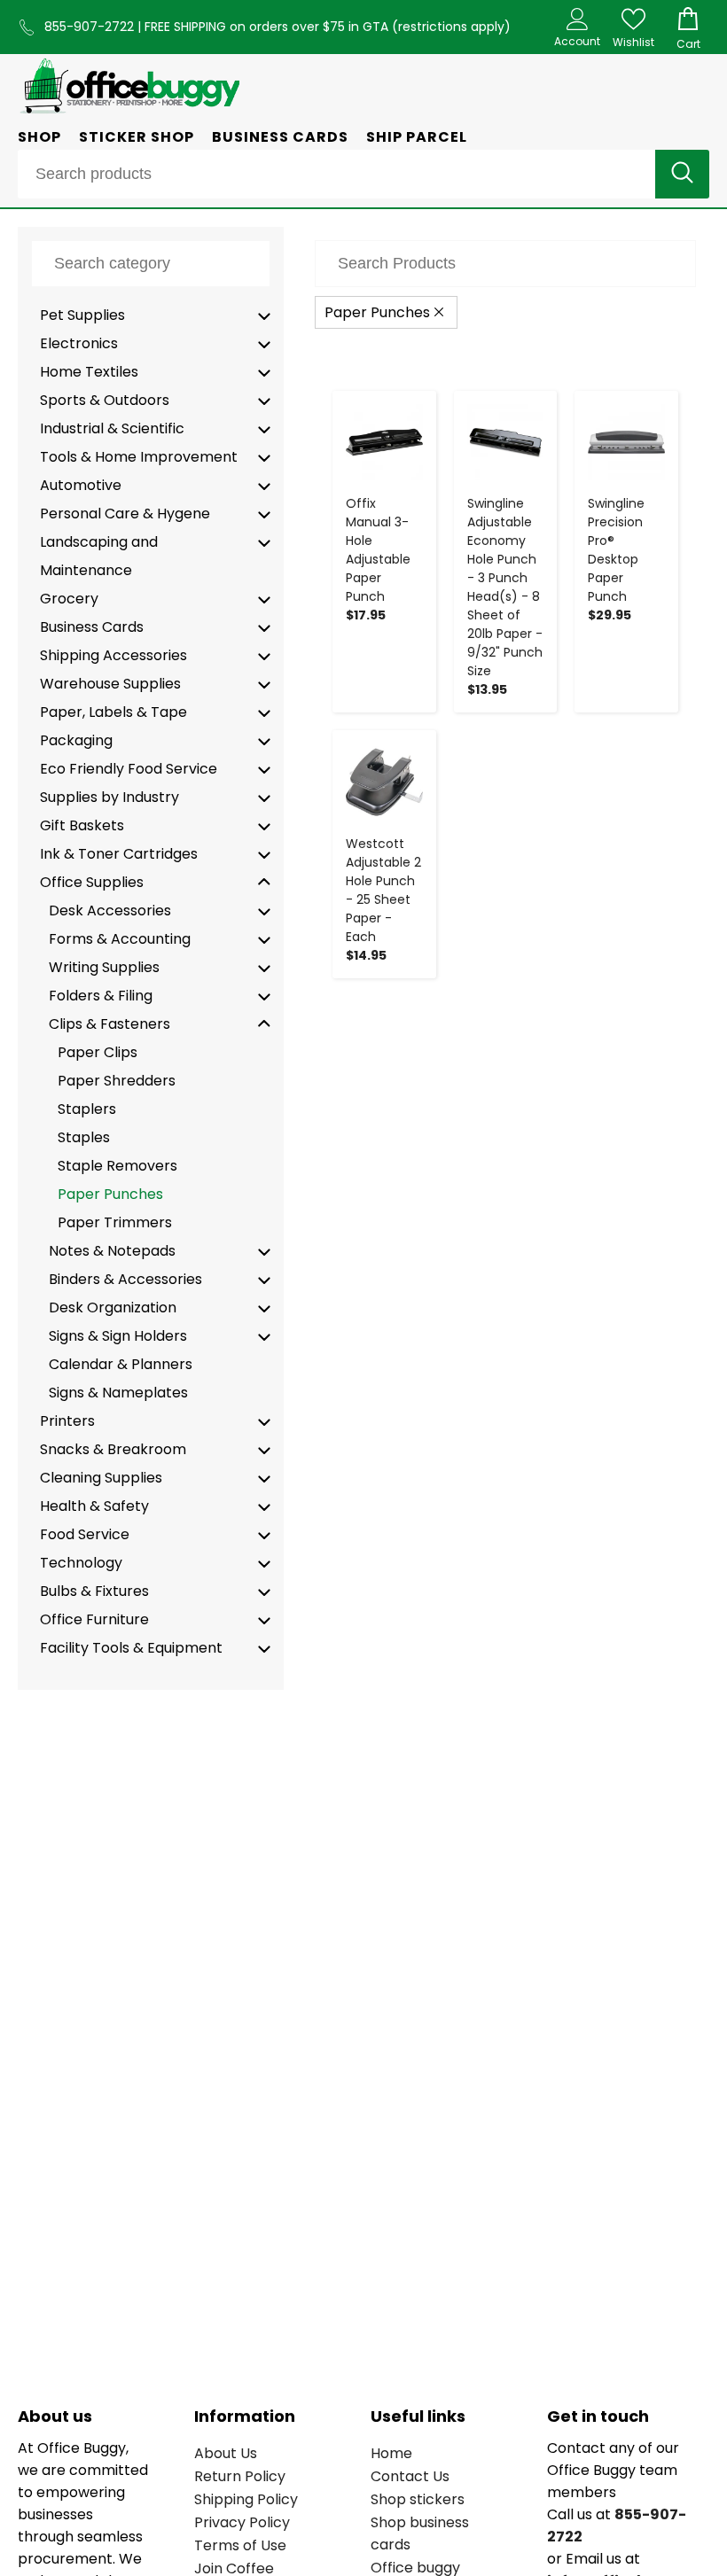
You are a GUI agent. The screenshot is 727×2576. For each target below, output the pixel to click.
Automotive (81, 485)
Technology (81, 1563)
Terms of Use (240, 2545)
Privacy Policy (242, 2522)
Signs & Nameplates (118, 1393)
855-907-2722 (91, 27)
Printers (67, 1421)
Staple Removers (117, 1166)
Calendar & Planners (121, 1364)
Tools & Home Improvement (139, 457)
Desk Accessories (110, 911)
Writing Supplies (104, 967)
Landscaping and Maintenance (99, 556)
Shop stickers (418, 2499)
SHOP (39, 137)
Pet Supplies (82, 315)
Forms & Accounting (120, 939)
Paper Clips (98, 1052)
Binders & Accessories (125, 1279)
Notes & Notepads (112, 1251)
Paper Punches (110, 1194)
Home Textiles (89, 372)
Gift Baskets (82, 825)
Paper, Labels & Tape (113, 712)
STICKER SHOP (137, 137)
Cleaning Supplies (101, 1478)
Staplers (87, 1109)
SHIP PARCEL (417, 137)
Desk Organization (113, 1307)
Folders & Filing (101, 996)
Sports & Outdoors (105, 400)
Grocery (69, 599)
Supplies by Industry (109, 797)
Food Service (85, 1534)
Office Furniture (94, 1619)
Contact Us (410, 2476)
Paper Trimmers (115, 1222)
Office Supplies (92, 882)
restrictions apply (451, 27)
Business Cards (92, 627)
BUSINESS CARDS (280, 137)
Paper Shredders (117, 1081)
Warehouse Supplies (110, 684)
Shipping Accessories (113, 655)
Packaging (76, 740)
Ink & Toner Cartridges (119, 854)
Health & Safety (94, 1506)
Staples (84, 1137)
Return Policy (240, 2476)
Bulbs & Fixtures (94, 1591)
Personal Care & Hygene (125, 514)
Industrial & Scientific (112, 428)
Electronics (79, 343)
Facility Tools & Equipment (131, 1648)
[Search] (682, 174)
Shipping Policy (246, 2499)
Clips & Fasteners (109, 1024)
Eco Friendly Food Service (129, 769)
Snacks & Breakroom (113, 1449)
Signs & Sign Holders (118, 1336)
